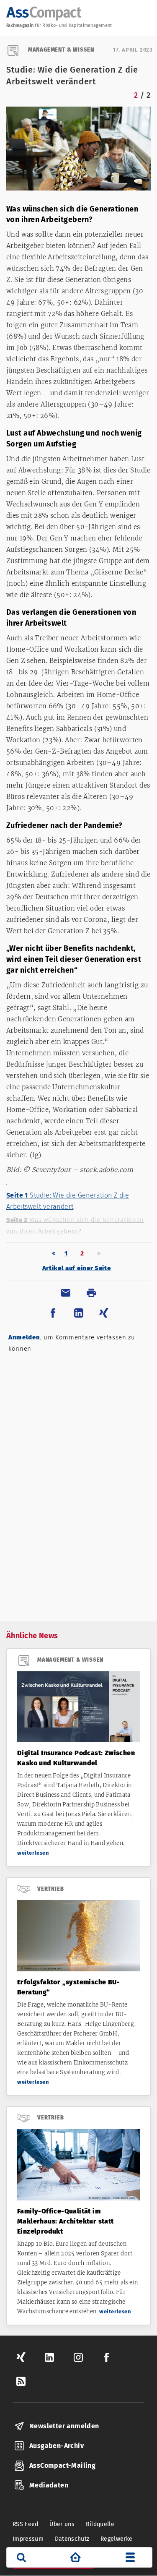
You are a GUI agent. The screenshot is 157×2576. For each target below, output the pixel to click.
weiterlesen (33, 1853)
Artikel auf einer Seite (77, 1268)
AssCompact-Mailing (62, 2465)
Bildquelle (100, 2524)
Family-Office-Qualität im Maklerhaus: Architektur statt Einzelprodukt (66, 2221)
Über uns (62, 2524)
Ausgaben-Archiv (57, 2446)
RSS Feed (26, 2524)
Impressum (28, 2539)
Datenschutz (72, 2539)
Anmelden (24, 1337)
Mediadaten (49, 2485)
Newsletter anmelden (64, 2426)
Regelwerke (117, 2539)
